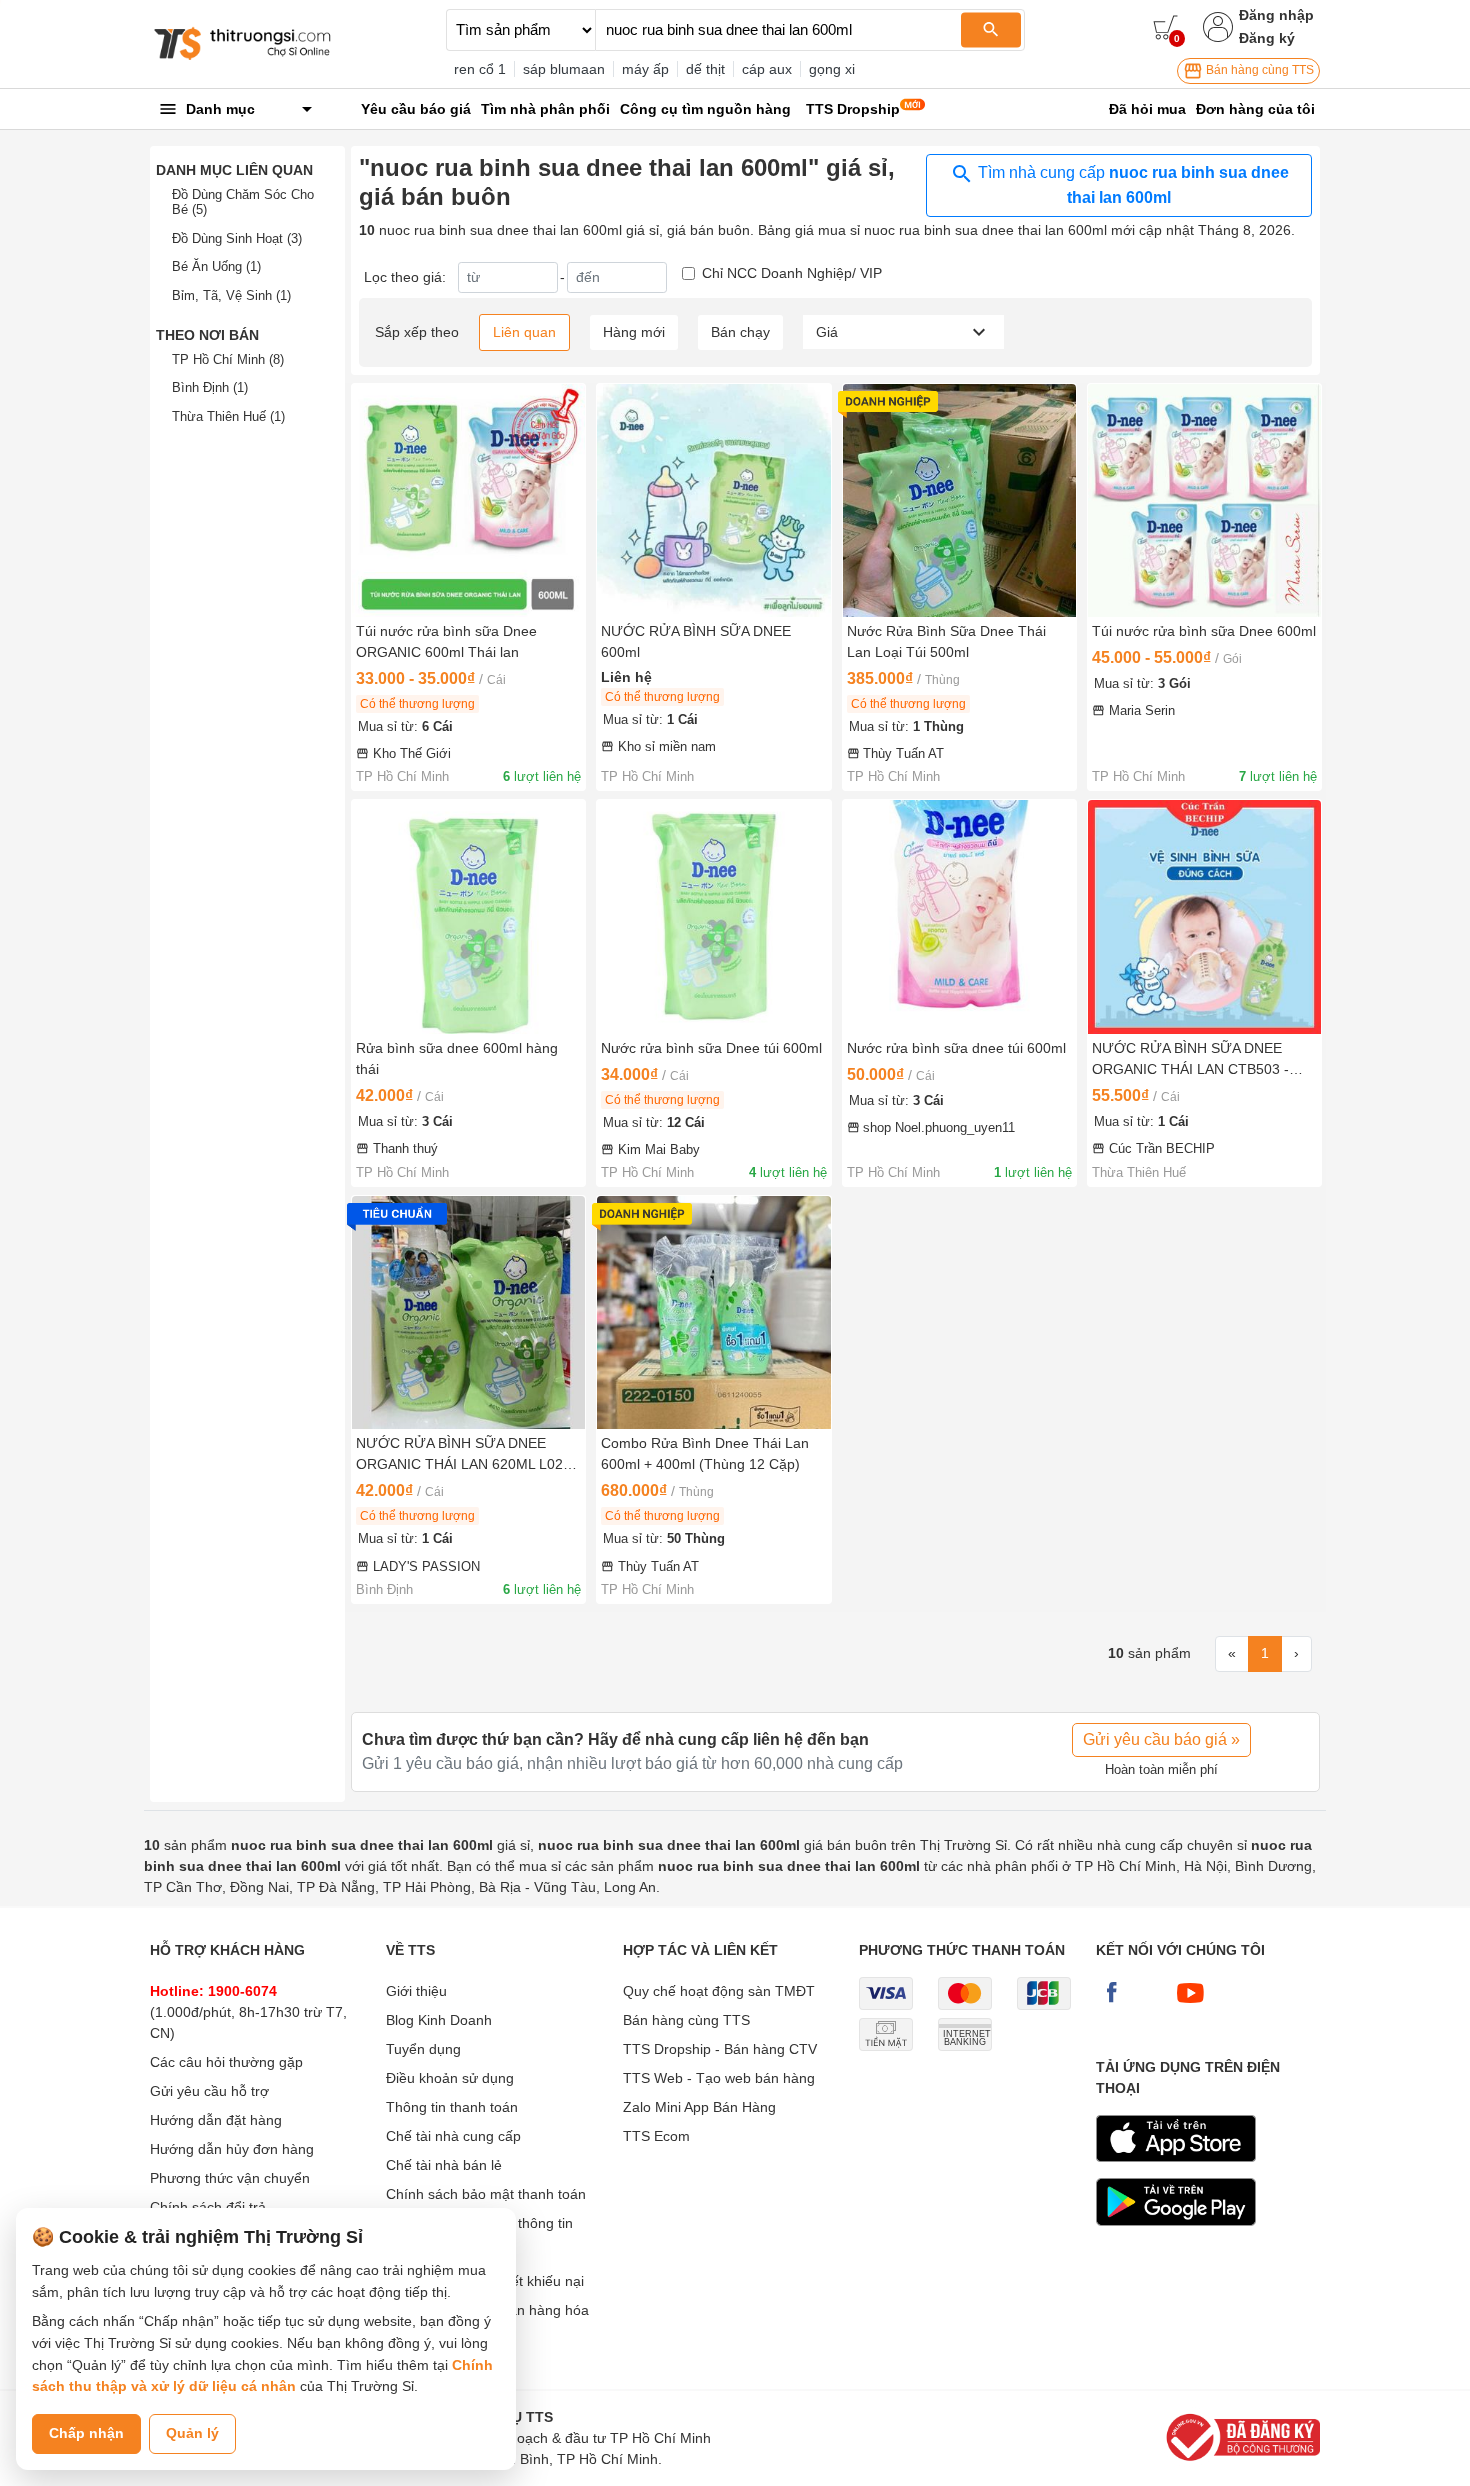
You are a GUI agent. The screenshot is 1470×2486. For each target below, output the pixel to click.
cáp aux (767, 69)
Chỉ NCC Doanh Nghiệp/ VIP (792, 273)
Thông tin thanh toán (452, 2107)
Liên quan (524, 332)
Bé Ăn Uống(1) (216, 266)
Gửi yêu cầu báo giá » (1161, 1739)
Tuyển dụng (423, 2049)
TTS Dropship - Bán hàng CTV (720, 2049)
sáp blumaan (564, 69)
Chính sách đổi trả (208, 2207)
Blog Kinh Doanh (439, 2020)
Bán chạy (740, 332)
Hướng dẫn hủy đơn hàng (232, 2149)
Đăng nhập (1276, 15)
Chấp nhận (86, 2433)
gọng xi (832, 69)
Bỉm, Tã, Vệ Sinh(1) (231, 295)
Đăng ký (1267, 38)
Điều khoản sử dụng (450, 2078)
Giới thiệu (416, 1991)
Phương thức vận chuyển (230, 2178)
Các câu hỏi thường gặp (226, 2062)
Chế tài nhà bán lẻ (444, 2165)
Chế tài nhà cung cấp (453, 2136)
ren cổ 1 (480, 69)
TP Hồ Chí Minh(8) (228, 359)
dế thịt (705, 69)
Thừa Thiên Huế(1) (228, 416)
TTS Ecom (656, 2136)
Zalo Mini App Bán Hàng (699, 2107)
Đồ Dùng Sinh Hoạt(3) (237, 238)
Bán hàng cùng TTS (1258, 70)
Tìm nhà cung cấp (1131, 185)
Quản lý (192, 2433)
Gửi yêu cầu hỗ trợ (209, 2091)
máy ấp (645, 69)
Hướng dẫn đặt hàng (216, 2120)
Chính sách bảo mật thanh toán (486, 2194)
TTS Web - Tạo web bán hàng (719, 2078)
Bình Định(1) (210, 387)
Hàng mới (634, 332)
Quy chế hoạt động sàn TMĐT (719, 1991)
